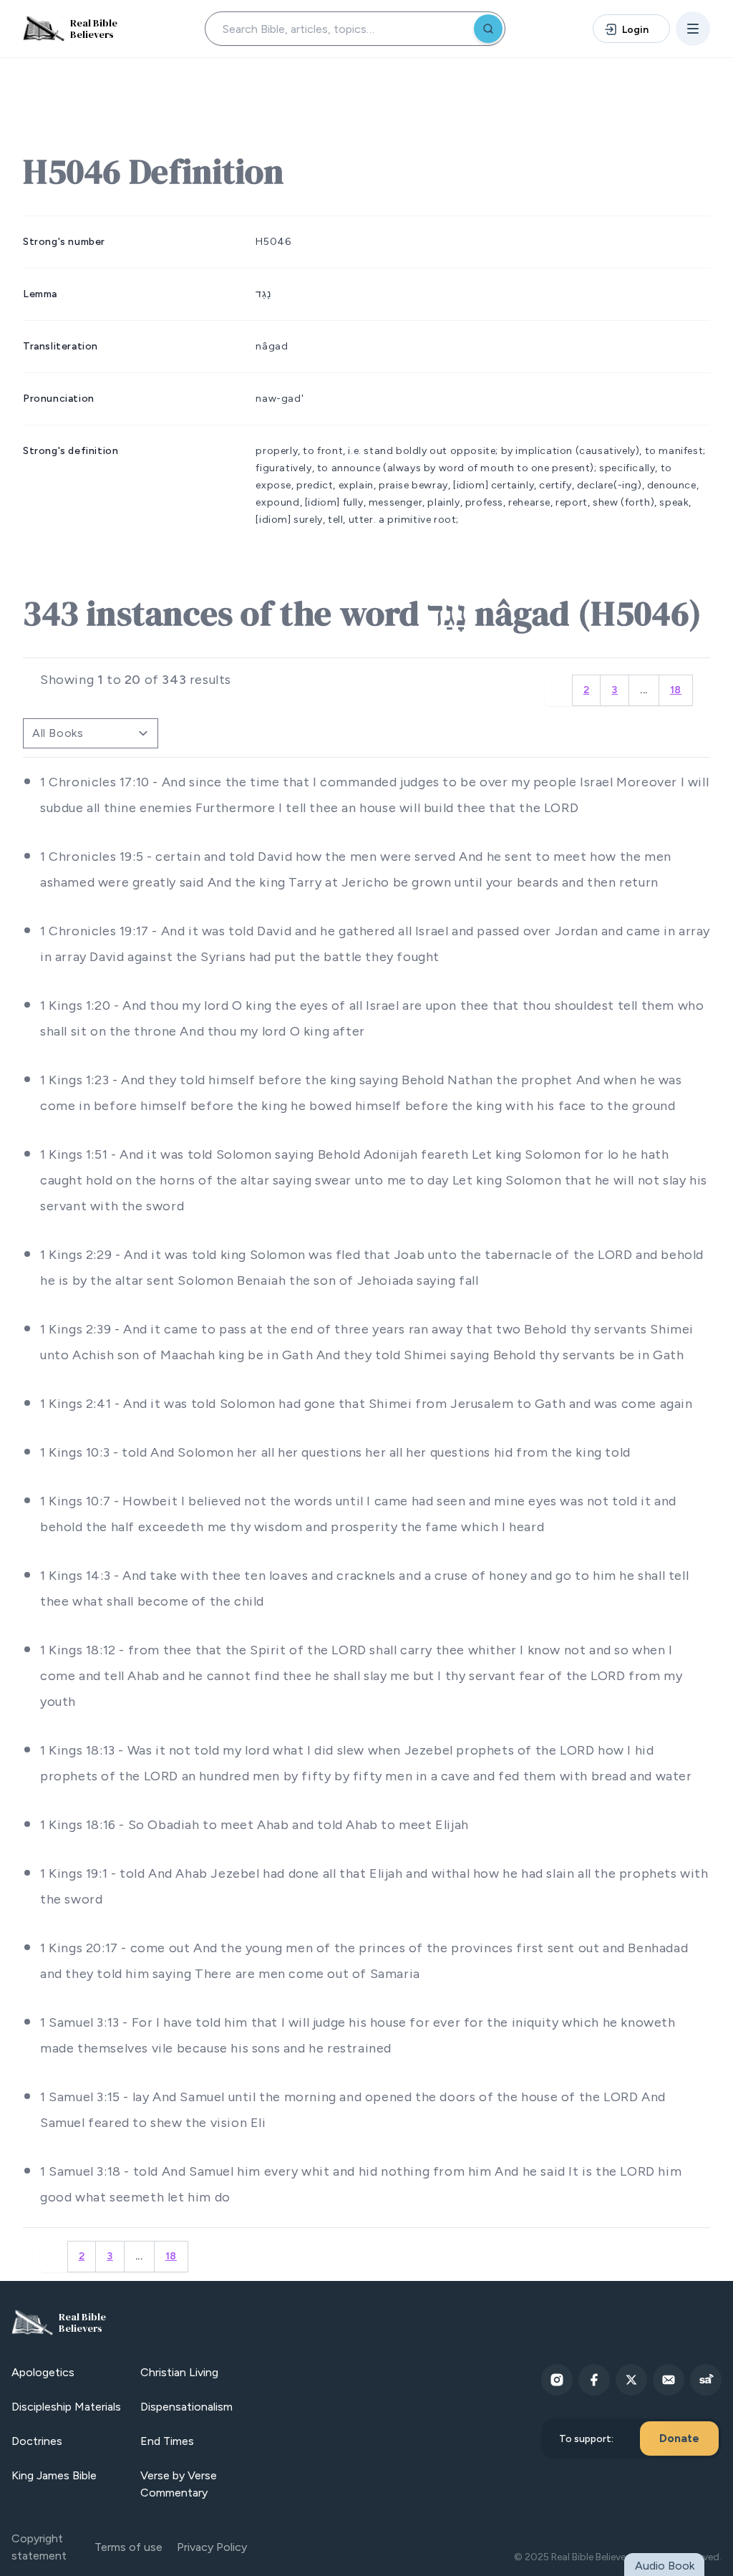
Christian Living (179, 2372)
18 (676, 690)
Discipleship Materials (66, 2407)
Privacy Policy (212, 2547)
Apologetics (43, 2372)
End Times (167, 2441)
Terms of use (128, 2547)
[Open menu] (693, 29)
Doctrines (37, 2441)
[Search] (488, 29)
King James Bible (54, 2475)
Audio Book (665, 2566)
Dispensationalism (186, 2407)
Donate (679, 2438)
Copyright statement (39, 2547)
